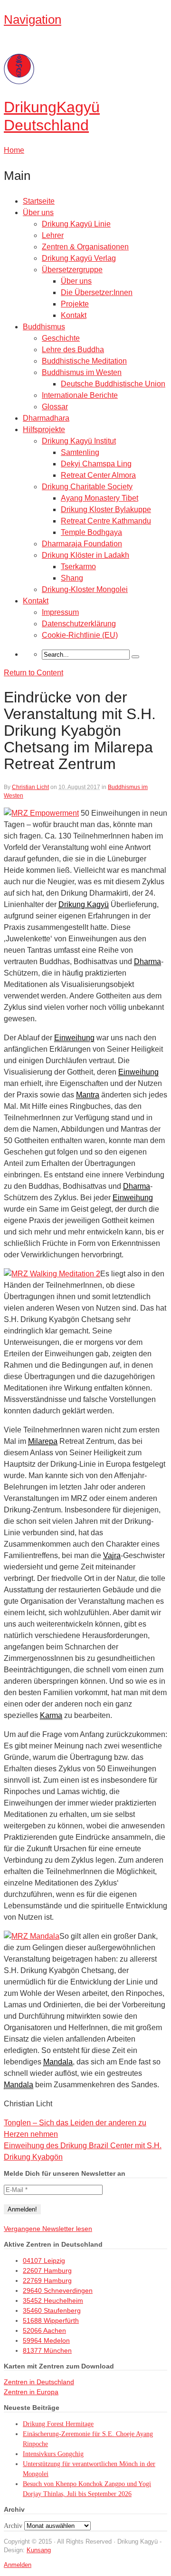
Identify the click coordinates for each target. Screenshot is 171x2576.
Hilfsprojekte (44, 429)
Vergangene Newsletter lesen (48, 2229)
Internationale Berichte (80, 395)
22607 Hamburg (47, 2270)
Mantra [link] (88, 1095)
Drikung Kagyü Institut (79, 441)
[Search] (135, 657)
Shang (72, 578)
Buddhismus (44, 327)
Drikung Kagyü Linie (76, 224)
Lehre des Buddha (73, 350)
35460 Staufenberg (52, 2310)
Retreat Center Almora (98, 475)
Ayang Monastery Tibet (100, 498)
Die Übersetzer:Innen (97, 292)
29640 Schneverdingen (58, 2290)
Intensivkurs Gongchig (53, 2454)
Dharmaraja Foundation (82, 544)
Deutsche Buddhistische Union (113, 384)
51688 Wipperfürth (51, 2320)
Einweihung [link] (74, 1038)
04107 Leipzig (44, 2260)
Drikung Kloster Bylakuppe (106, 509)
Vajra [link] (112, 1555)
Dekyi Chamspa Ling (96, 464)
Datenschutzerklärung (79, 624)
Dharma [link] (147, 962)
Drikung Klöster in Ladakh (85, 555)
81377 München (47, 2350)
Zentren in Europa (31, 2392)
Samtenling (80, 452)
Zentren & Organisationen (85, 247)
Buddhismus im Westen (82, 372)
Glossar (55, 407)
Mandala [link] (58, 2062)
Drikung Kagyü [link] (84, 904)
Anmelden (18, 2565)
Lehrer (53, 235)
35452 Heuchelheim (53, 2300)
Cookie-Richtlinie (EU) (80, 635)
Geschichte (61, 338)
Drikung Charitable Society (87, 487)
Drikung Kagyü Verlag (79, 258)
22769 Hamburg (47, 2280)
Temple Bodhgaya (91, 532)
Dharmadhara (46, 418)
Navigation (33, 20)
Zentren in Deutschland (39, 2382)
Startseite (39, 201)
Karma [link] (51, 1715)
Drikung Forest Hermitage (58, 2424)
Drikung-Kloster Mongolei (85, 589)
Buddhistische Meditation (84, 361)
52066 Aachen (44, 2330)
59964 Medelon (46, 2340)
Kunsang (39, 2550)
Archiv (13, 2526)
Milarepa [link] (43, 1441)
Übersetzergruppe (72, 270)
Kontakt (74, 315)
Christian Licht (30, 787)
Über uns (38, 212)
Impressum (60, 612)
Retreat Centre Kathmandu (106, 521)
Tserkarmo (78, 567)
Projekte (75, 304)
